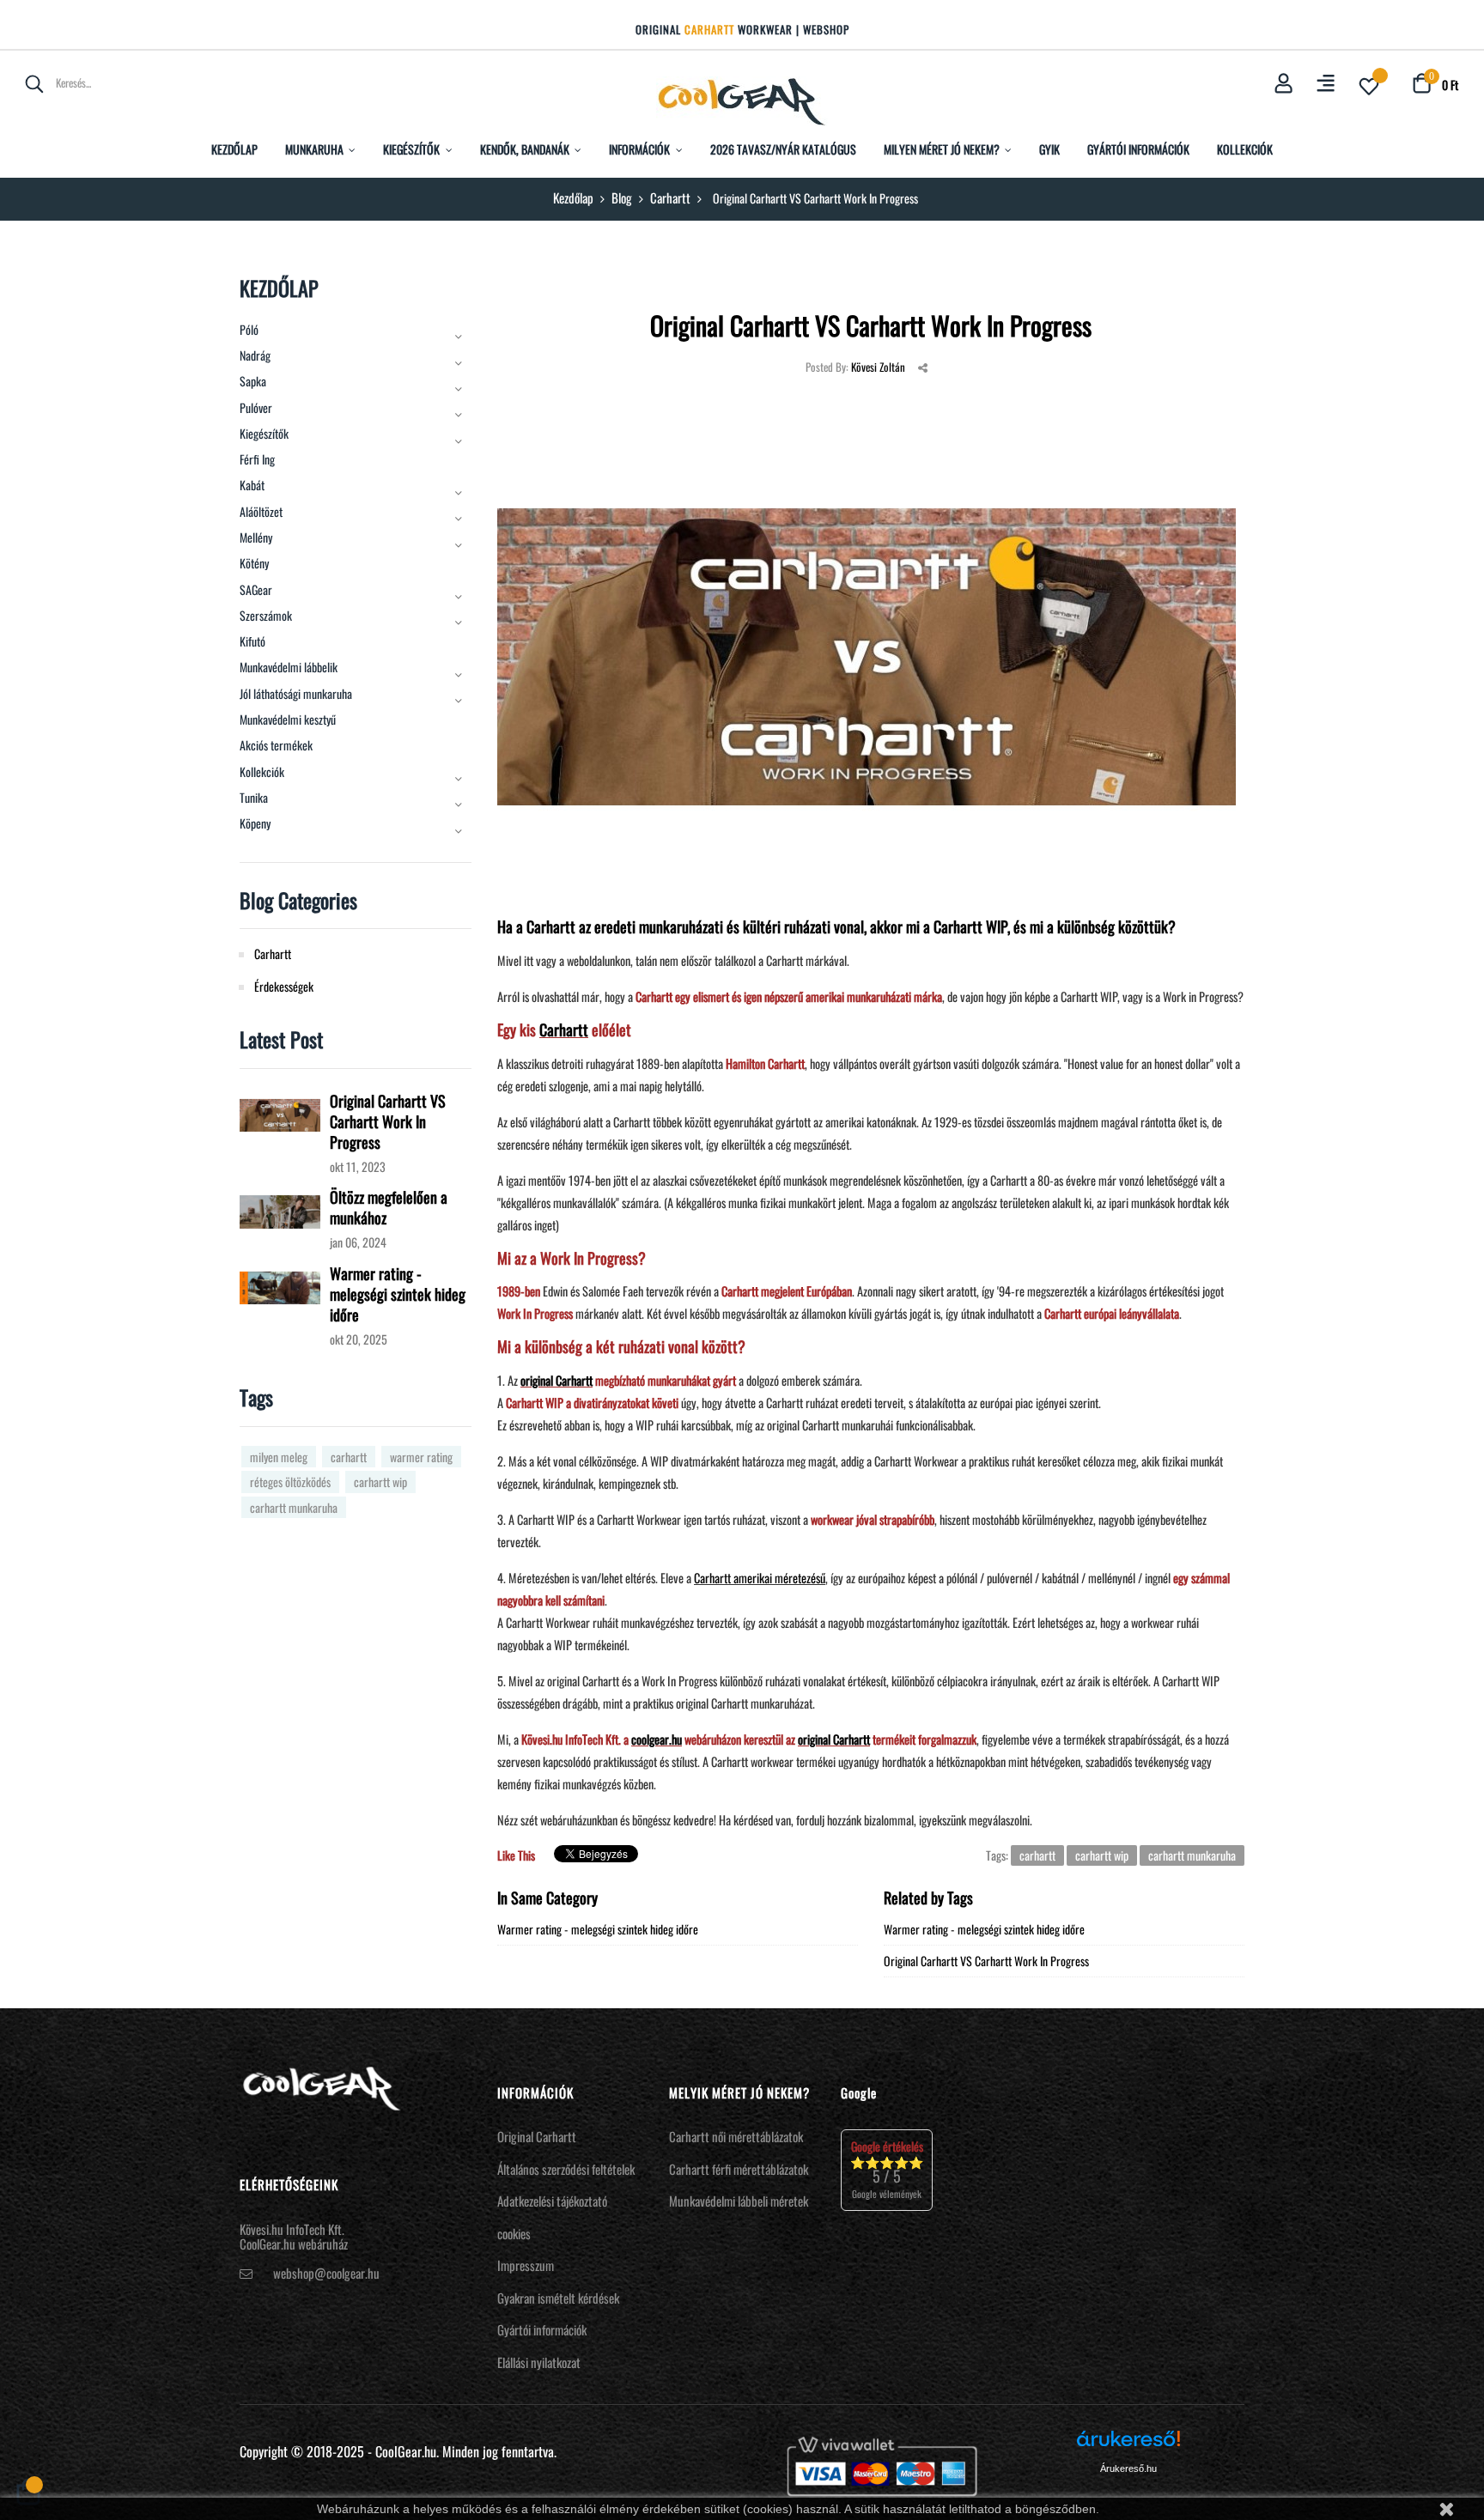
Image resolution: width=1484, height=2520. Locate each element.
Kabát (252, 485)
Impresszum (526, 2265)
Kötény (254, 563)
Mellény (256, 537)
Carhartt (564, 1029)
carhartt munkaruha (294, 1507)
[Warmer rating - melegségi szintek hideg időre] (280, 1286)
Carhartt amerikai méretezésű (760, 1578)
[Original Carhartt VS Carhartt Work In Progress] (280, 1113)
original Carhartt (556, 1380)
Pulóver (256, 408)
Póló (249, 330)
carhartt (349, 1457)
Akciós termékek (276, 745)
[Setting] (1326, 85)
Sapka (253, 381)
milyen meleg (279, 1457)
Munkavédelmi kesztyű (288, 720)
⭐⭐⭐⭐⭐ (887, 2169)
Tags (256, 1397)
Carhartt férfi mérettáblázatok (739, 2169)
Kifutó (252, 641)
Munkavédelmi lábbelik (289, 667)
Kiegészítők (264, 434)
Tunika (254, 798)
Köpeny (255, 823)
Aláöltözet (261, 512)
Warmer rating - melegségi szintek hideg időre (398, 1294)
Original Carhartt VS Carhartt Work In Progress (388, 1121)
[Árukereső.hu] (1128, 2445)
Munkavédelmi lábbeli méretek (739, 2201)
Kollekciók (262, 772)
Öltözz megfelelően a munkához (389, 1207)
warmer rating (421, 1457)
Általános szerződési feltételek (566, 2169)
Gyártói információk (542, 2329)
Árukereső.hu (1128, 2468)
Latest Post (281, 1039)
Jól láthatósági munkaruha (296, 694)
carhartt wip (380, 1482)
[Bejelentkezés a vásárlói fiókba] (1283, 84)
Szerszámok (266, 616)
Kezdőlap (279, 288)
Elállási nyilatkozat (539, 2362)
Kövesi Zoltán (878, 367)
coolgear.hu (657, 1739)
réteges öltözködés (290, 1482)
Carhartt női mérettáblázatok (736, 2136)
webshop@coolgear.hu (326, 2273)
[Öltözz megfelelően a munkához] (280, 1209)
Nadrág (255, 355)
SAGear (256, 590)
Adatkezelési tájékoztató (552, 2201)
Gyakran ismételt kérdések (558, 2298)
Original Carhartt (537, 2136)
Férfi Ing (257, 459)
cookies (514, 2233)
